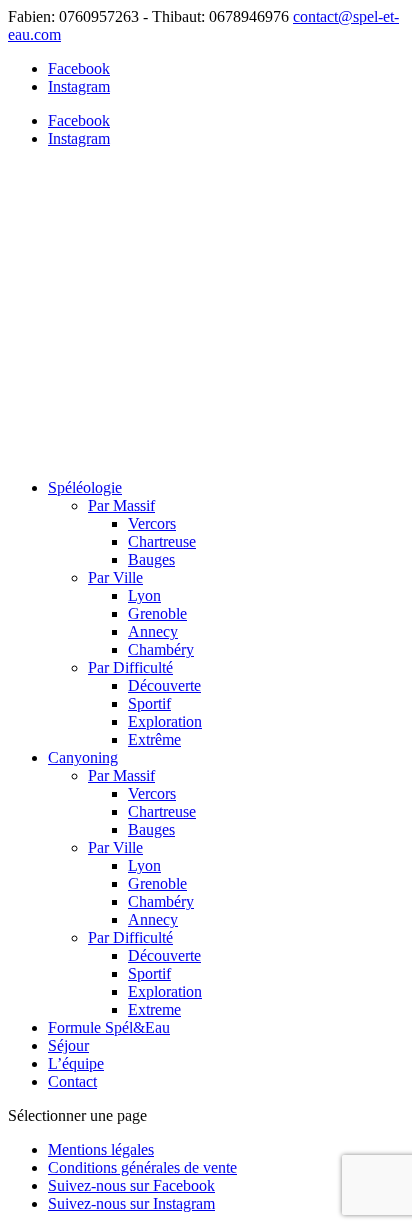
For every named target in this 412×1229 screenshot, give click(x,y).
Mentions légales (101, 1149)
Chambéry (161, 649)
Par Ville (115, 577)
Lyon (144, 595)
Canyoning (83, 757)
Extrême (154, 739)
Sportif (149, 703)
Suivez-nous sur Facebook (131, 1185)
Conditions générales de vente (142, 1167)
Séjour (68, 1045)
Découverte (164, 685)
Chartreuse (162, 541)
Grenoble (157, 613)
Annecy (153, 631)
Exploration (165, 721)
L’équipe (76, 1063)
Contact (72, 1081)
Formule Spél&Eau (109, 1027)
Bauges (151, 559)
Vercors (152, 523)
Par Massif (121, 505)
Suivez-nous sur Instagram (131, 1203)
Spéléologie (85, 487)
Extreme (154, 1009)
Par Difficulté (130, 667)
